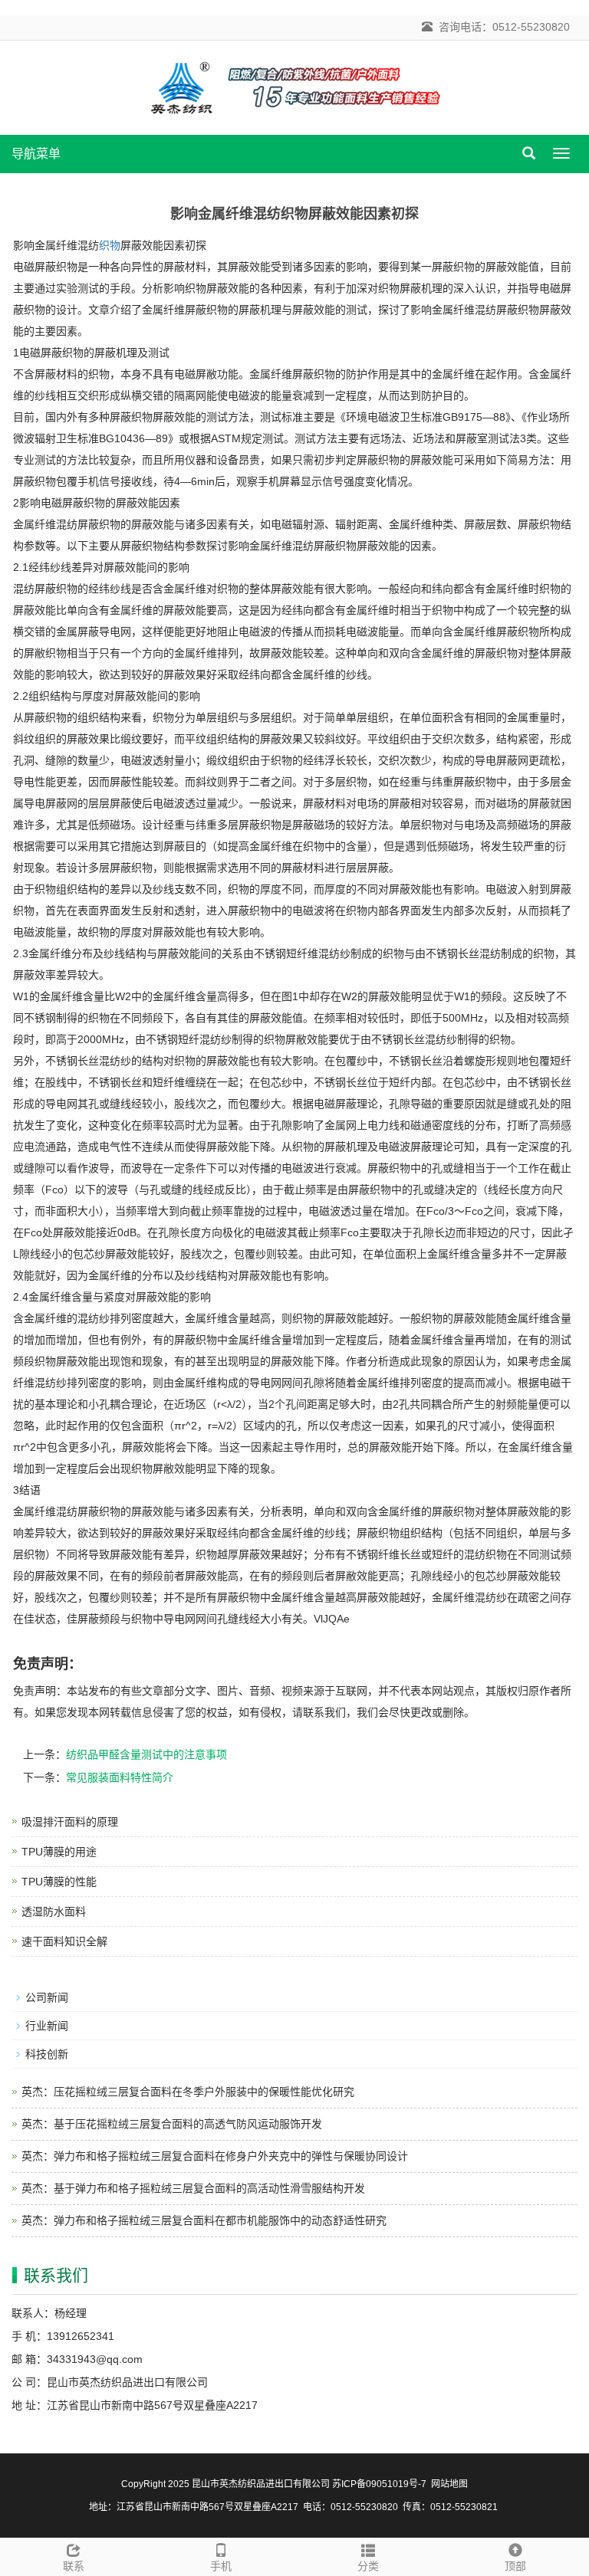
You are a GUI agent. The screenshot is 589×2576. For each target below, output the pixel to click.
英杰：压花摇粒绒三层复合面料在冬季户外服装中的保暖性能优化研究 (188, 2092)
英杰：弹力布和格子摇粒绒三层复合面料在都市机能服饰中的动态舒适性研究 (204, 2220)
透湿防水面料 (54, 1911)
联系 (74, 2566)
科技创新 (47, 2054)
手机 (221, 2566)
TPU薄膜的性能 (59, 1882)
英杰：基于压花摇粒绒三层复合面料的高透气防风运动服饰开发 (172, 2124)
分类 (368, 2566)
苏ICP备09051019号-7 (379, 2484)
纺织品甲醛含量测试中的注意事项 (146, 1754)
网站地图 (449, 2484)
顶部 (515, 2566)
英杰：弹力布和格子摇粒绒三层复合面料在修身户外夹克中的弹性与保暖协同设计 (215, 2156)
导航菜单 (36, 154)
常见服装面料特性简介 (120, 1777)
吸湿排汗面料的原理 (70, 1822)
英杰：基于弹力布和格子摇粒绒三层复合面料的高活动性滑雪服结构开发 (193, 2188)
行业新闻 (47, 2026)
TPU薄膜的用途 (59, 1852)
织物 (110, 245)
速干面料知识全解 (64, 1941)
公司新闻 (47, 1997)
